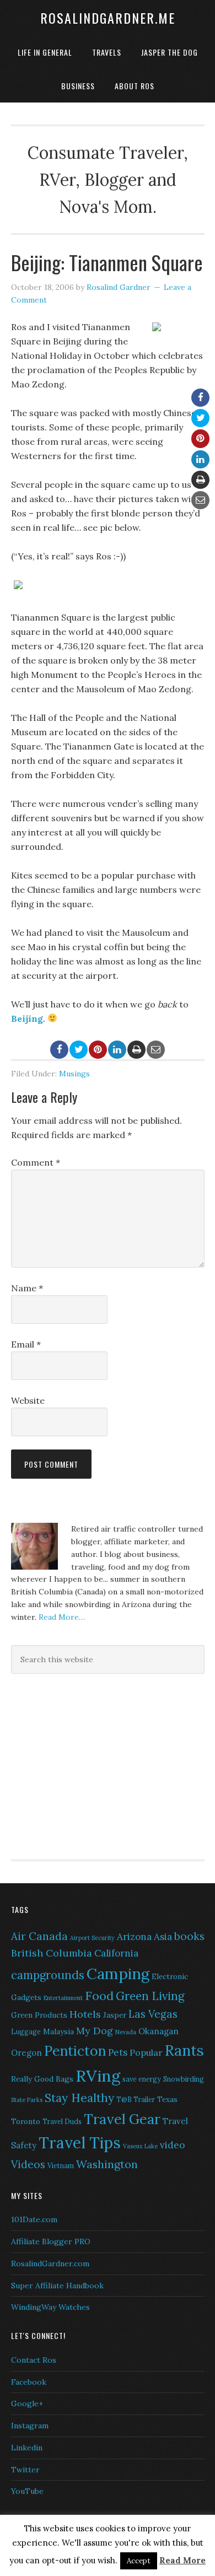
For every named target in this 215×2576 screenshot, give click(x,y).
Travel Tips (80, 2143)
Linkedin (27, 2448)
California (116, 1953)
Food (99, 1996)
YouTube (27, 2491)
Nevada (126, 2032)
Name (27, 1288)
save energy (142, 2079)
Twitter (25, 2470)
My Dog (95, 2031)
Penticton (75, 2051)
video (172, 2145)
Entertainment (63, 1998)
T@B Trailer (136, 2100)
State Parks (27, 2100)
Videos (28, 2164)
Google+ (27, 2403)
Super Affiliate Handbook (57, 2286)
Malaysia (58, 2031)
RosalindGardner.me (108, 18)
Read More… (62, 1617)
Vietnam (61, 2166)
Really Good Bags (42, 2079)
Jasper (115, 2015)
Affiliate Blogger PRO (51, 2241)
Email (26, 1344)
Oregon (26, 2053)
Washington (107, 2164)
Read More (182, 2560)
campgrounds (48, 1975)
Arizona (134, 1937)
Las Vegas (153, 2014)
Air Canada (39, 1936)
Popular (146, 2052)
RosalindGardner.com (50, 2264)
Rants (184, 2050)
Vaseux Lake (140, 2146)
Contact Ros (34, 2360)
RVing (98, 2076)
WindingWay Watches (50, 2307)
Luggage (26, 2032)
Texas (167, 2099)
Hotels (85, 2014)
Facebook (29, 2382)
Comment (36, 1162)
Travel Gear (122, 2119)
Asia (163, 1937)
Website (28, 1400)
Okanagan (158, 2031)
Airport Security (92, 1938)
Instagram (30, 2426)
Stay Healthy (79, 2098)
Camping (118, 1974)
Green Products (39, 2015)
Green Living (150, 1996)
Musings (74, 1074)
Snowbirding (184, 2079)
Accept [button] (139, 2561)
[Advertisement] (80, 1765)
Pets (118, 2052)
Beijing (27, 1018)
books (189, 1936)
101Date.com (34, 2219)
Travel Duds (62, 2122)
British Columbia (52, 1953)
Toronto (26, 2121)
